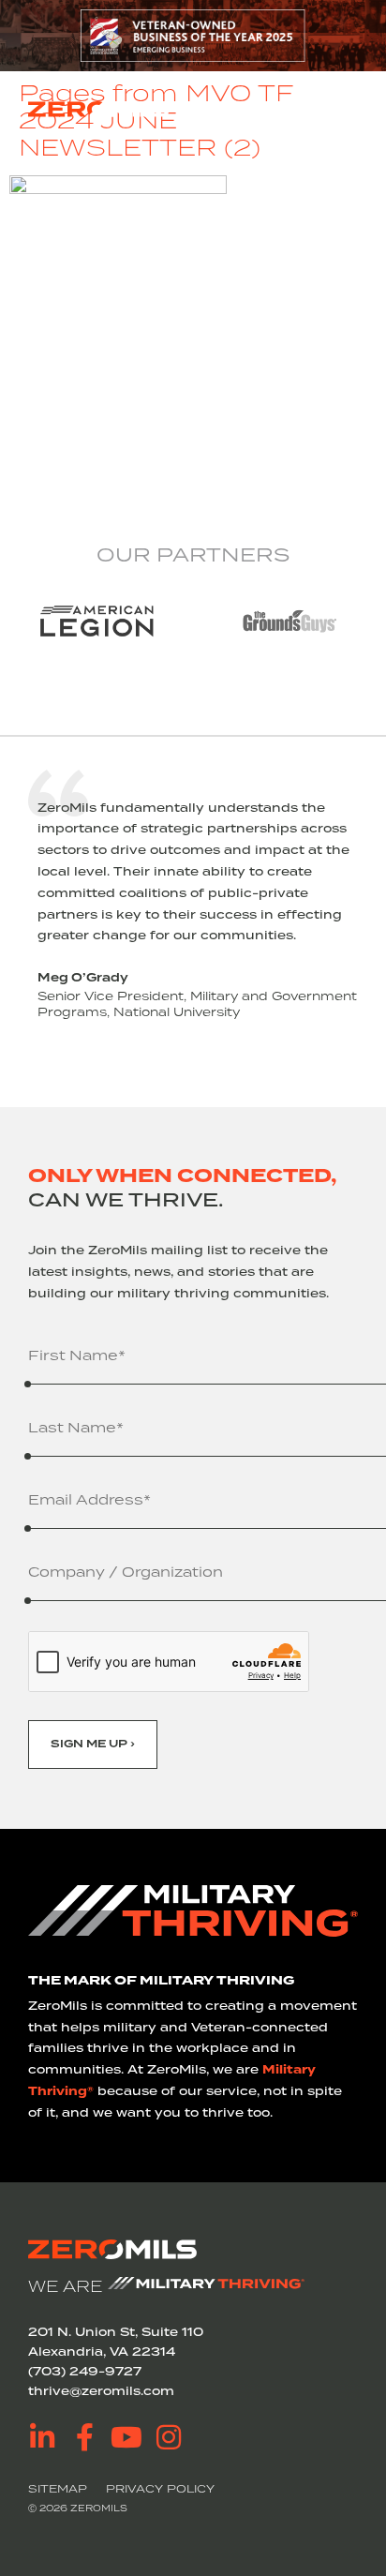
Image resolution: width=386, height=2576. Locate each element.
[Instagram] (169, 2437)
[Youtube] (126, 2437)
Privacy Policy (160, 2488)
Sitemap (58, 2488)
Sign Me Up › (93, 1744)
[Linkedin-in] (42, 2437)
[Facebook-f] (84, 2437)
